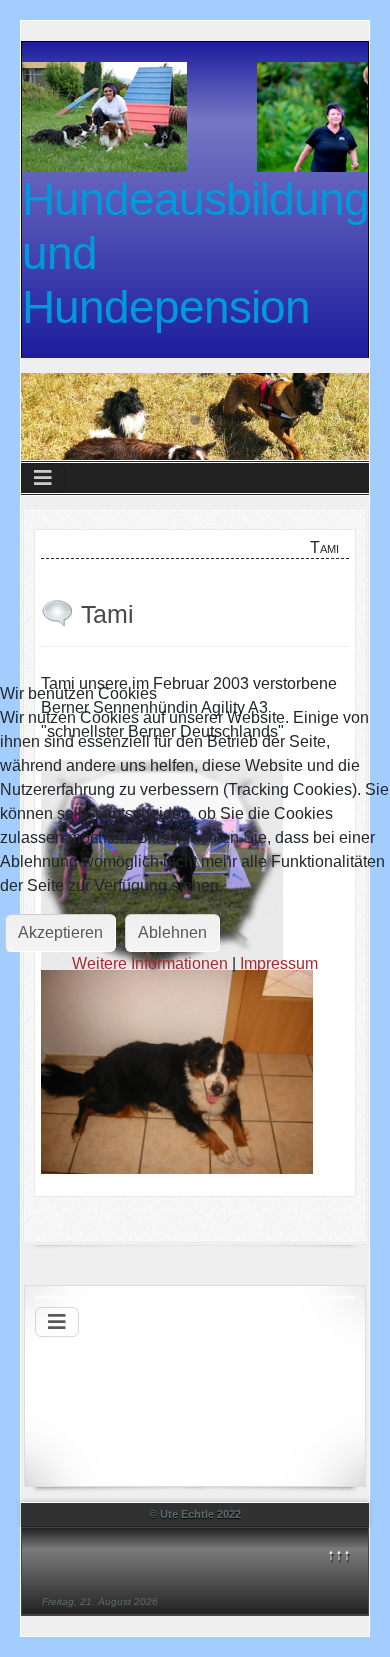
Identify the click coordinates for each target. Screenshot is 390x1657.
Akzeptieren (60, 932)
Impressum (279, 963)
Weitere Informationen (150, 963)
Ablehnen (172, 932)
